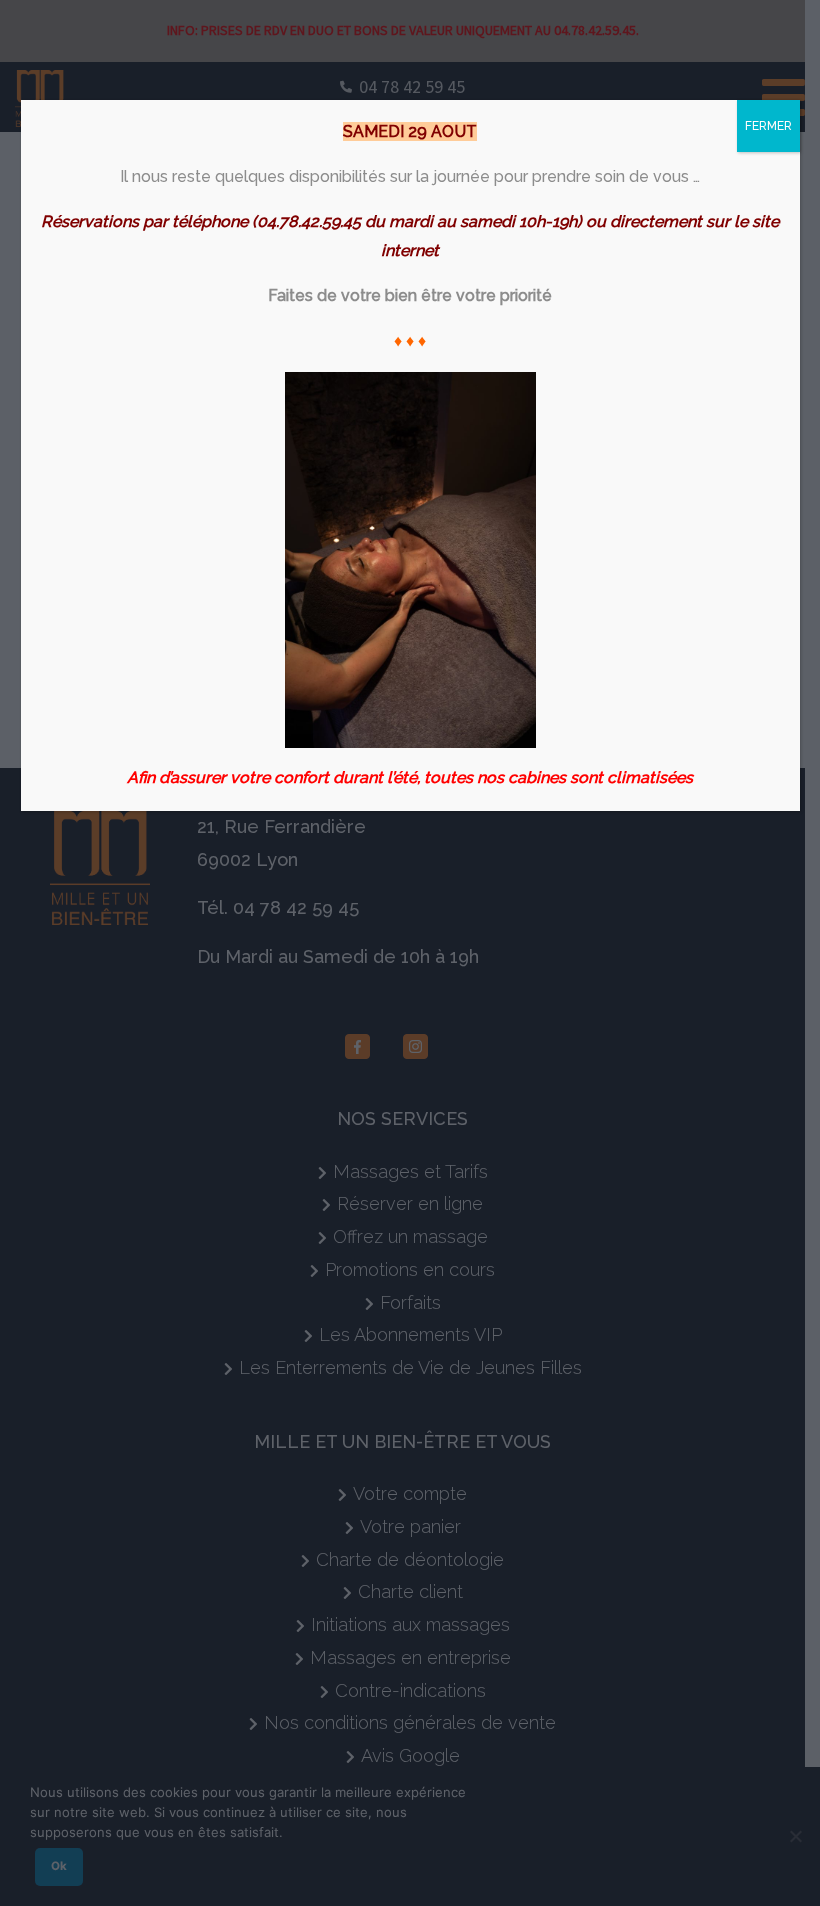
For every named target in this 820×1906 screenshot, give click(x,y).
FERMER (768, 126)
